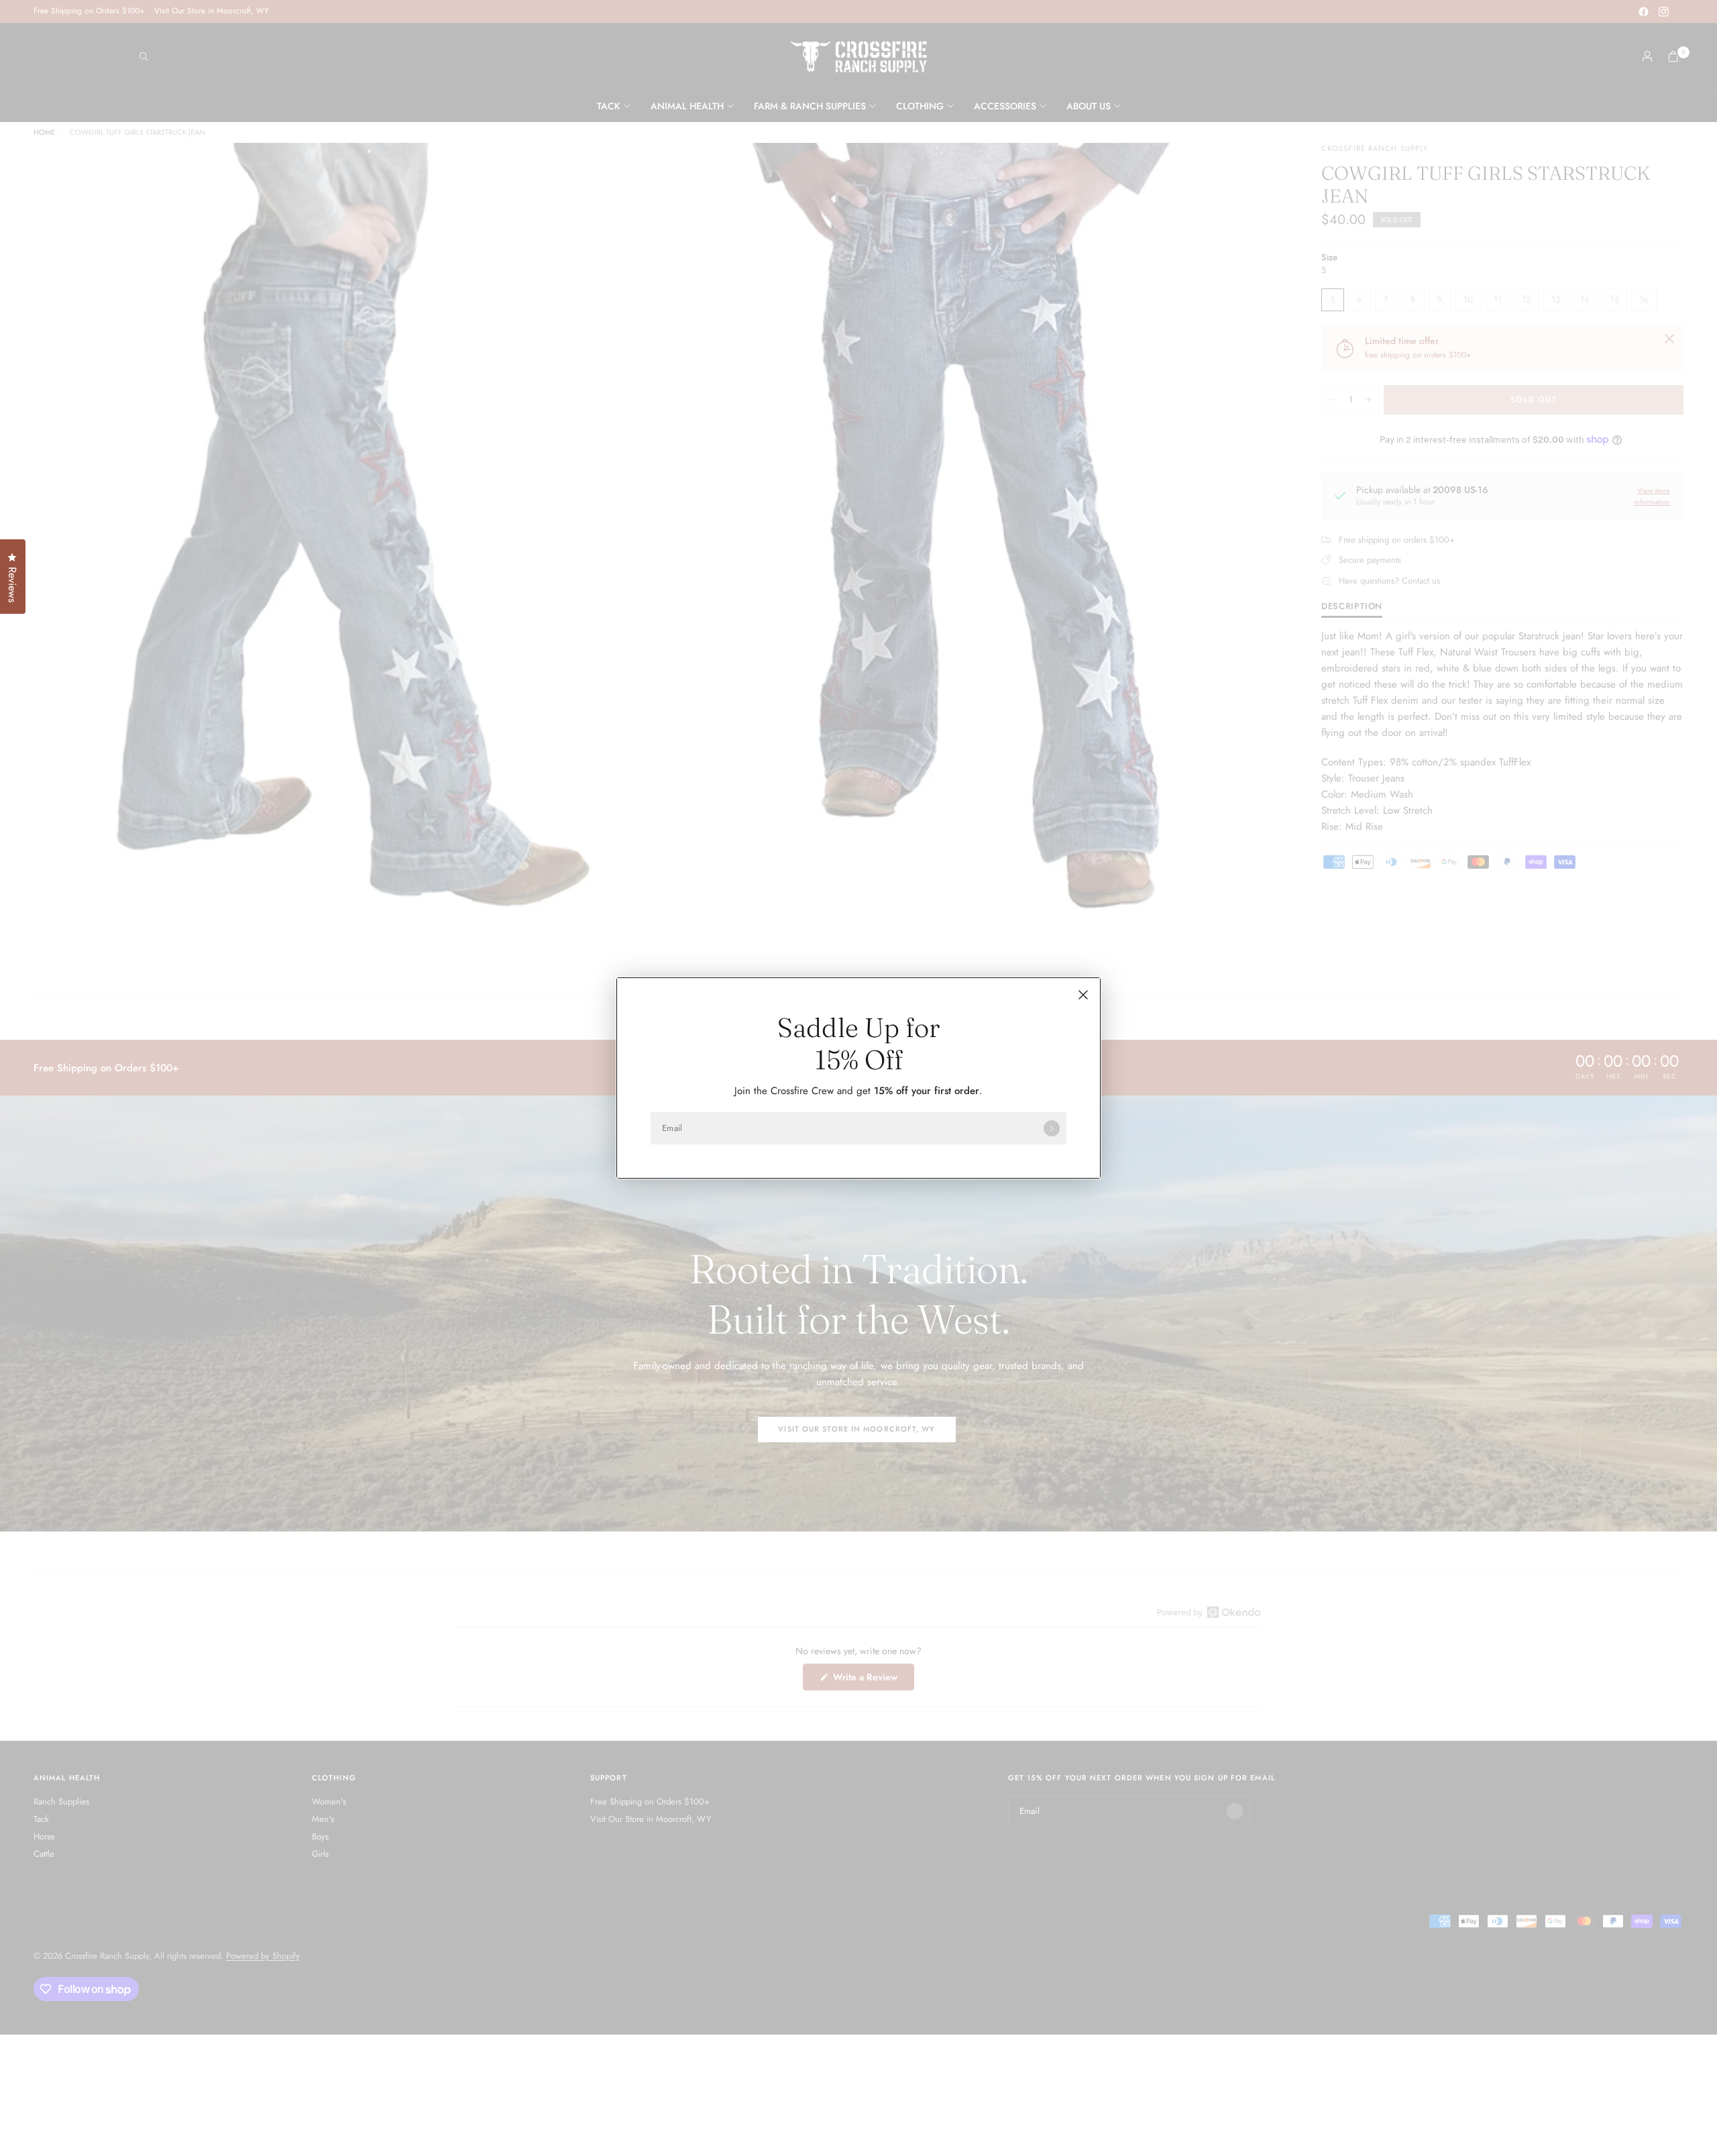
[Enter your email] (1052, 1128)
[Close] (1083, 995)
